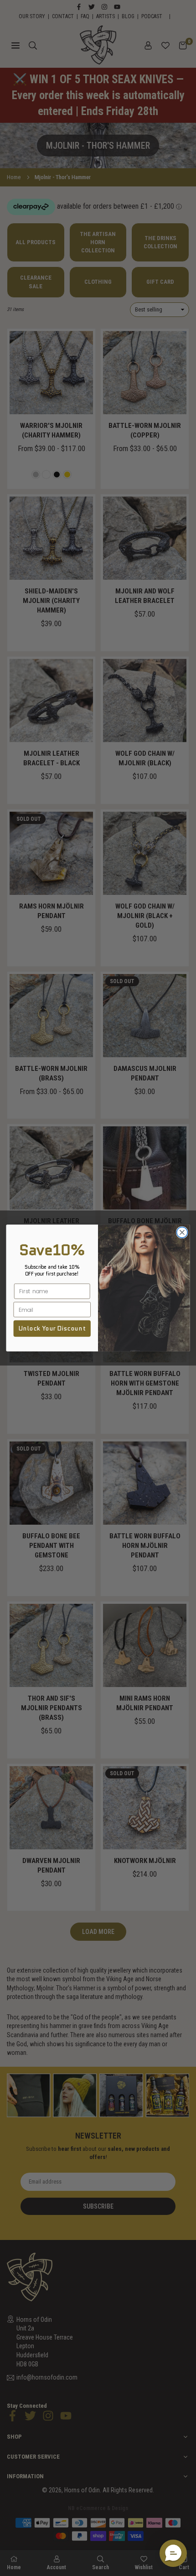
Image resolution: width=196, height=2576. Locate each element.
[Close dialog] (182, 1232)
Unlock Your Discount (52, 1328)
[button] (173, 2553)
